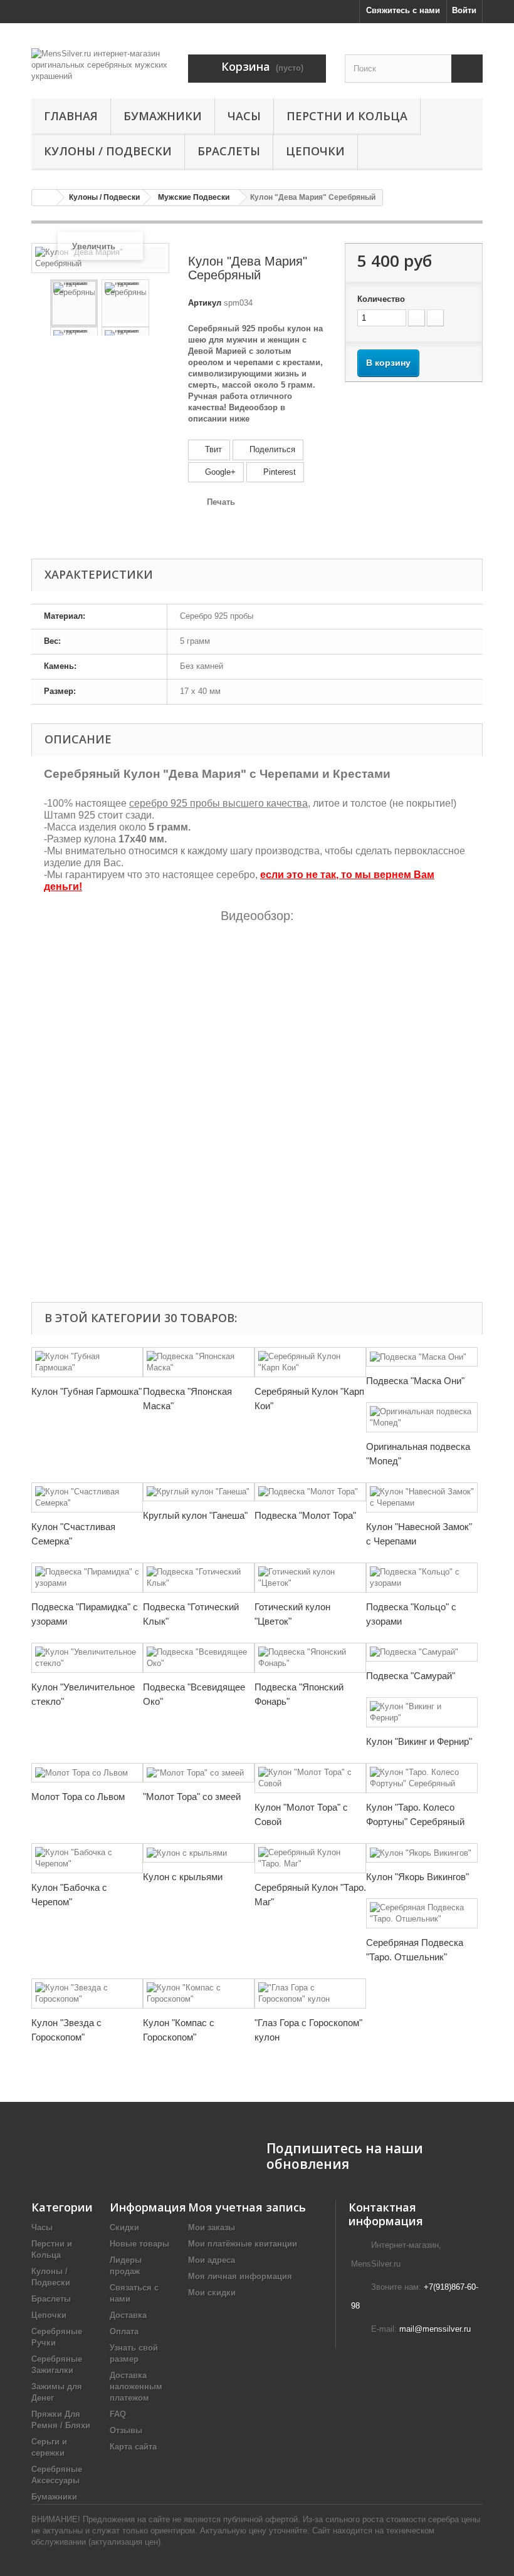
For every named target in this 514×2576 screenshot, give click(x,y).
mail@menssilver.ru (435, 2329)
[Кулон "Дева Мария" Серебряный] (74, 303)
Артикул (205, 303)
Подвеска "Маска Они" (415, 1381)
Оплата (124, 2331)
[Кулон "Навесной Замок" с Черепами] (422, 1497)
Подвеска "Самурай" (411, 1676)
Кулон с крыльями (183, 1877)
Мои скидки (212, 2293)
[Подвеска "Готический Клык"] (199, 1578)
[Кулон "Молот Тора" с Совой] (310, 1778)
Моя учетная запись (247, 2207)
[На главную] (45, 198)
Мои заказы (212, 2227)
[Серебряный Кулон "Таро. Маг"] (310, 1858)
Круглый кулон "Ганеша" (195, 1515)
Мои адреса (212, 2260)
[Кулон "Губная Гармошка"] (87, 1362)
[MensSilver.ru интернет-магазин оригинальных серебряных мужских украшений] (100, 65)
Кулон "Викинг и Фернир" (419, 1741)
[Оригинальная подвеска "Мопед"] (422, 1417)
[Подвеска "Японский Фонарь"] (310, 1658)
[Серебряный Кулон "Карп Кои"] (310, 1362)
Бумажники (163, 116)
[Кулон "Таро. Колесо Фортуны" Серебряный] (422, 1778)
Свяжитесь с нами (403, 10)
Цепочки (315, 151)
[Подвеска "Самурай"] (422, 1653)
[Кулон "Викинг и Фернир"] (422, 1712)
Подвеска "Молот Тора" (305, 1515)
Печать (221, 502)
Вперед (159, 303)
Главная (71, 116)
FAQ (118, 2414)
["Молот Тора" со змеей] (199, 1773)
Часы (244, 116)
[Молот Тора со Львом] (87, 1773)
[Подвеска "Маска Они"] (422, 1357)
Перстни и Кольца (347, 116)
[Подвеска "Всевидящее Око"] (199, 1658)
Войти (464, 10)
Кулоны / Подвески (108, 151)
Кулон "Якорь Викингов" (417, 1877)
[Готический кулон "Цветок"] (310, 1578)
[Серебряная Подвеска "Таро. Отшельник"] (422, 1913)
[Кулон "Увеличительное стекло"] (87, 1658)
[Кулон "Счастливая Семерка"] (87, 1497)
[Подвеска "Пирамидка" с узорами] (87, 1578)
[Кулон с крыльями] (199, 1853)
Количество (381, 299)
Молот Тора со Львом (78, 1797)
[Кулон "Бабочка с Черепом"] (87, 1858)
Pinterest (278, 472)
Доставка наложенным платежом (136, 2387)
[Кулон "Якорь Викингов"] (422, 1853)
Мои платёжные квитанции (243, 2244)
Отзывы (126, 2430)
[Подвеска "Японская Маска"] (199, 1362)
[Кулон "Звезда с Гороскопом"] (87, 1994)
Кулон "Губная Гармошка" (87, 1391)
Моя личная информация (240, 2276)
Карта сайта (133, 2447)
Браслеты (229, 151)
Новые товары (139, 2244)
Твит (212, 449)
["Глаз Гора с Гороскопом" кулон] (310, 1994)
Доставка (128, 2315)
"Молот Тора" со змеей (192, 1797)
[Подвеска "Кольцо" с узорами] (422, 1578)
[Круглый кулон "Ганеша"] (199, 1492)
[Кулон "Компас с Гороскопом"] (199, 1994)
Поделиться (271, 449)
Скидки (124, 2227)
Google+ (219, 472)
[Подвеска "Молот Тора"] (310, 1492)
